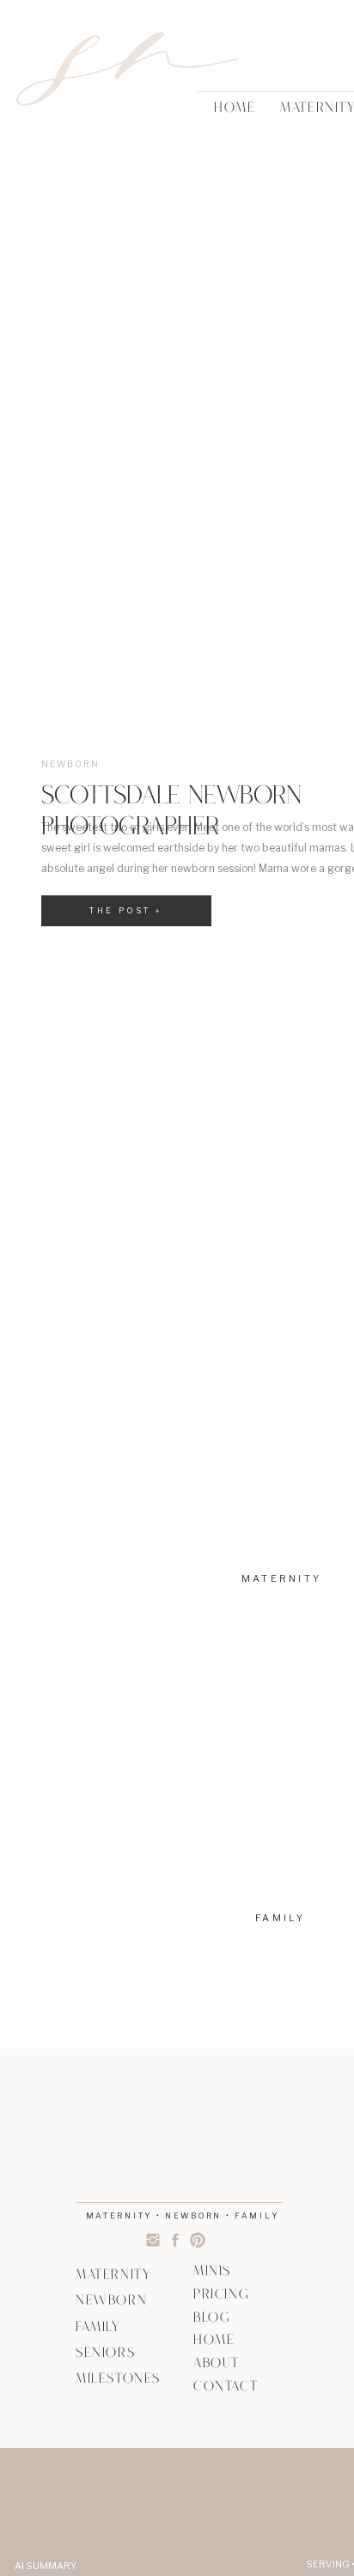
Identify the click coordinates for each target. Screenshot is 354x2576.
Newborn (70, 764)
